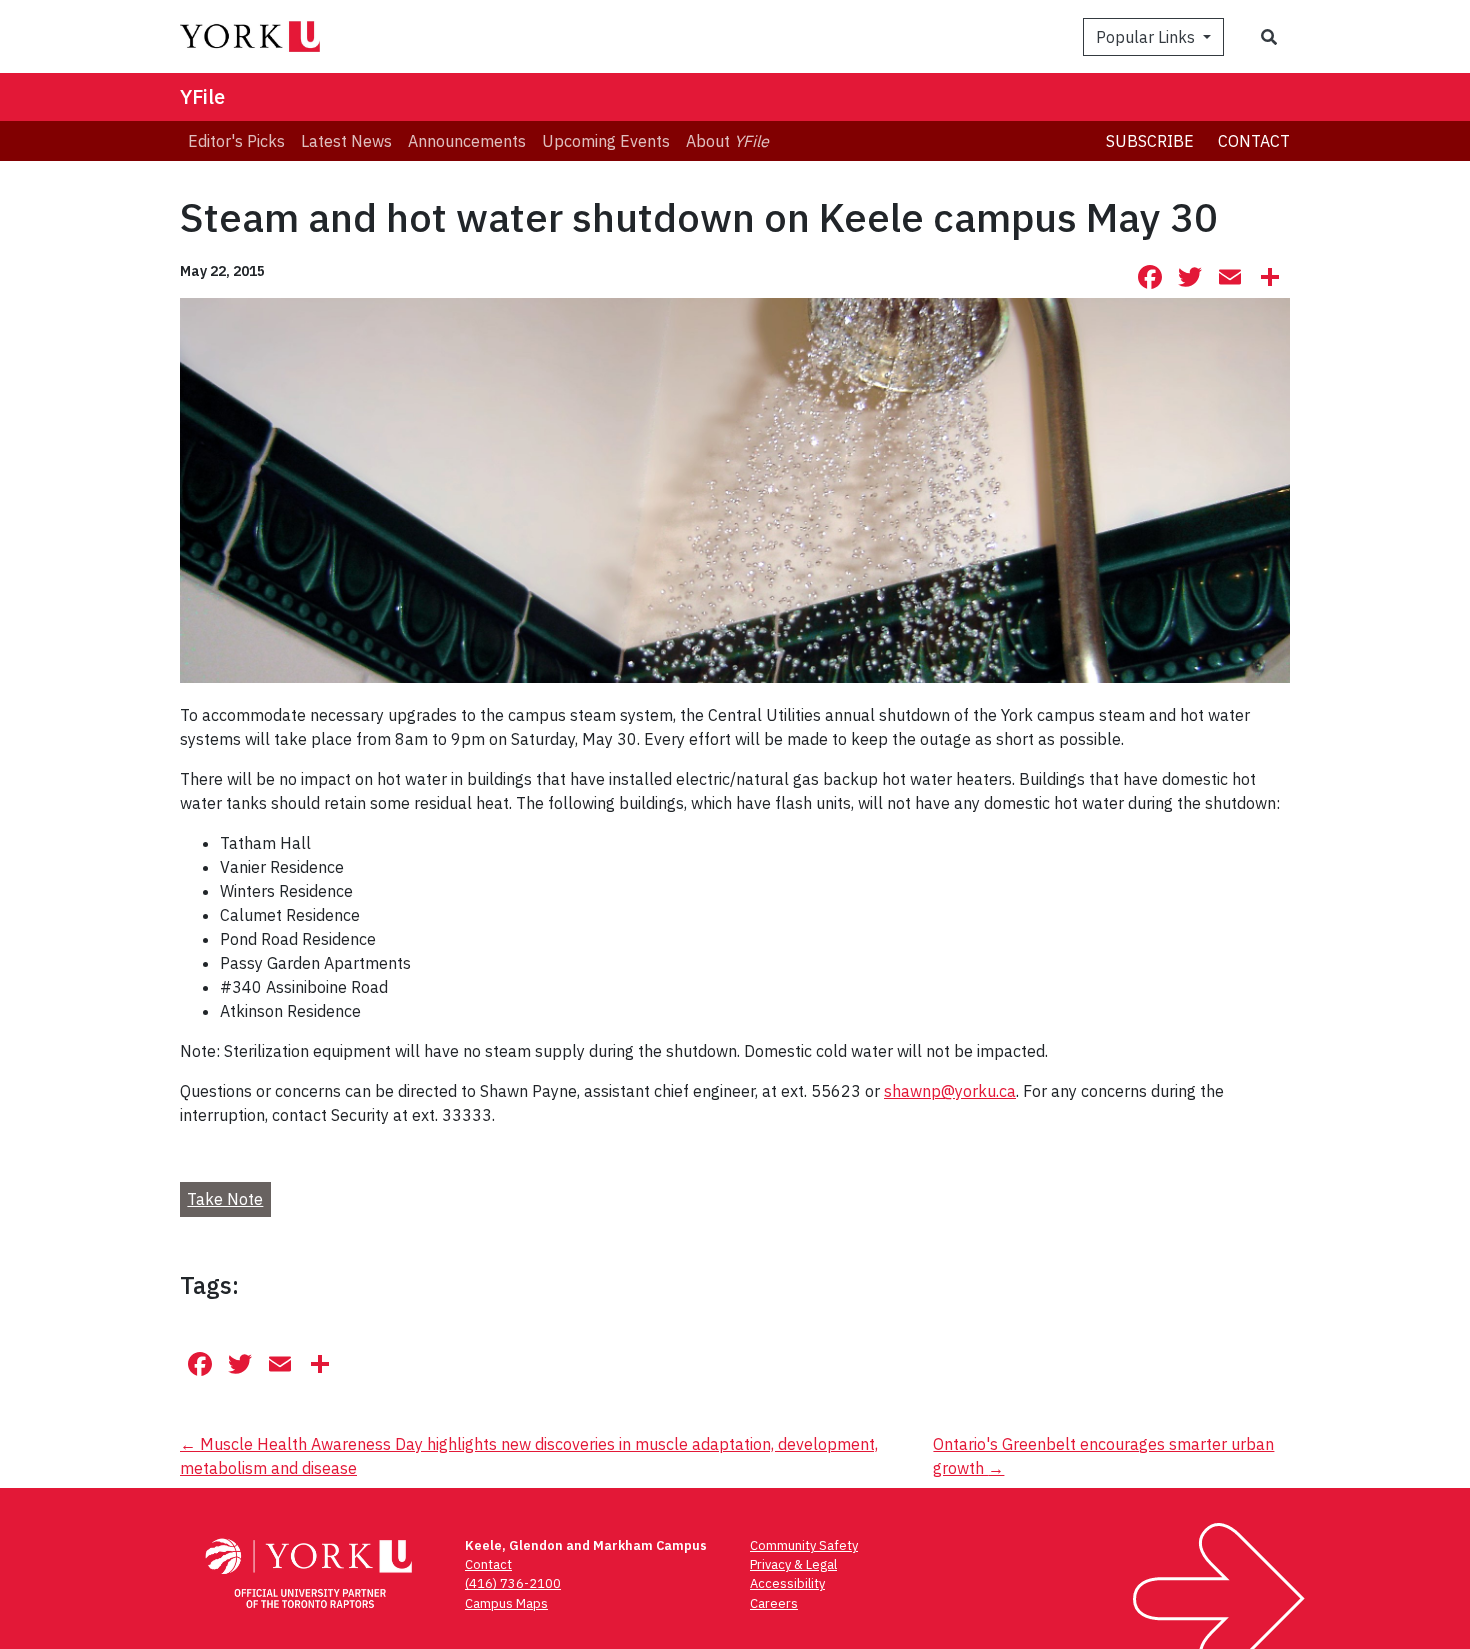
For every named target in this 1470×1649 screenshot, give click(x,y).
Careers (774, 1603)
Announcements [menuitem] (467, 141)
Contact (1254, 141)
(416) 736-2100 (513, 1583)
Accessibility (787, 1583)
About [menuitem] (727, 141)
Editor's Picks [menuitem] (236, 141)
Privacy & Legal (793, 1564)
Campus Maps (506, 1603)
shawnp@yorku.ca (950, 1091)
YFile (202, 96)
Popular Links (1147, 37)
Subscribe (1150, 141)
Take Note (225, 1199)
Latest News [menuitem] (346, 141)
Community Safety (804, 1545)
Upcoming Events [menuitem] (606, 141)
